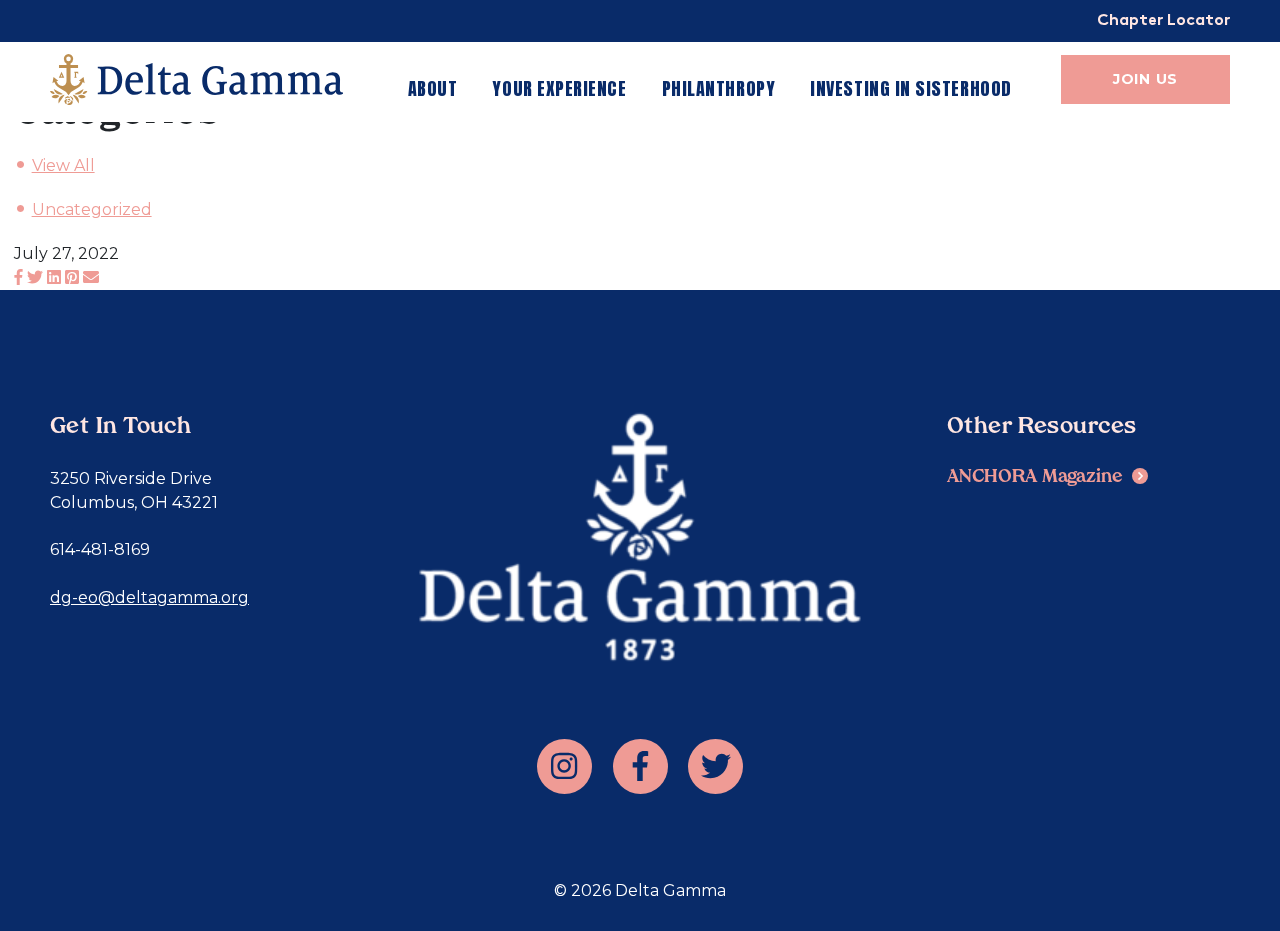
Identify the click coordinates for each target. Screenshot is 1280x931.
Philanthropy (718, 88)
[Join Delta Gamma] (196, 79)
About (433, 88)
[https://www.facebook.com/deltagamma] (640, 766)
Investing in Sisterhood (910, 88)
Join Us (1145, 79)
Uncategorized (92, 209)
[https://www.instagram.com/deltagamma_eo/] (564, 766)
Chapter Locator (1163, 21)
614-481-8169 (100, 549)
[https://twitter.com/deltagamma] (715, 766)
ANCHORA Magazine (1035, 477)
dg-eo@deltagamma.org (149, 597)
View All (63, 165)
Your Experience (559, 88)
